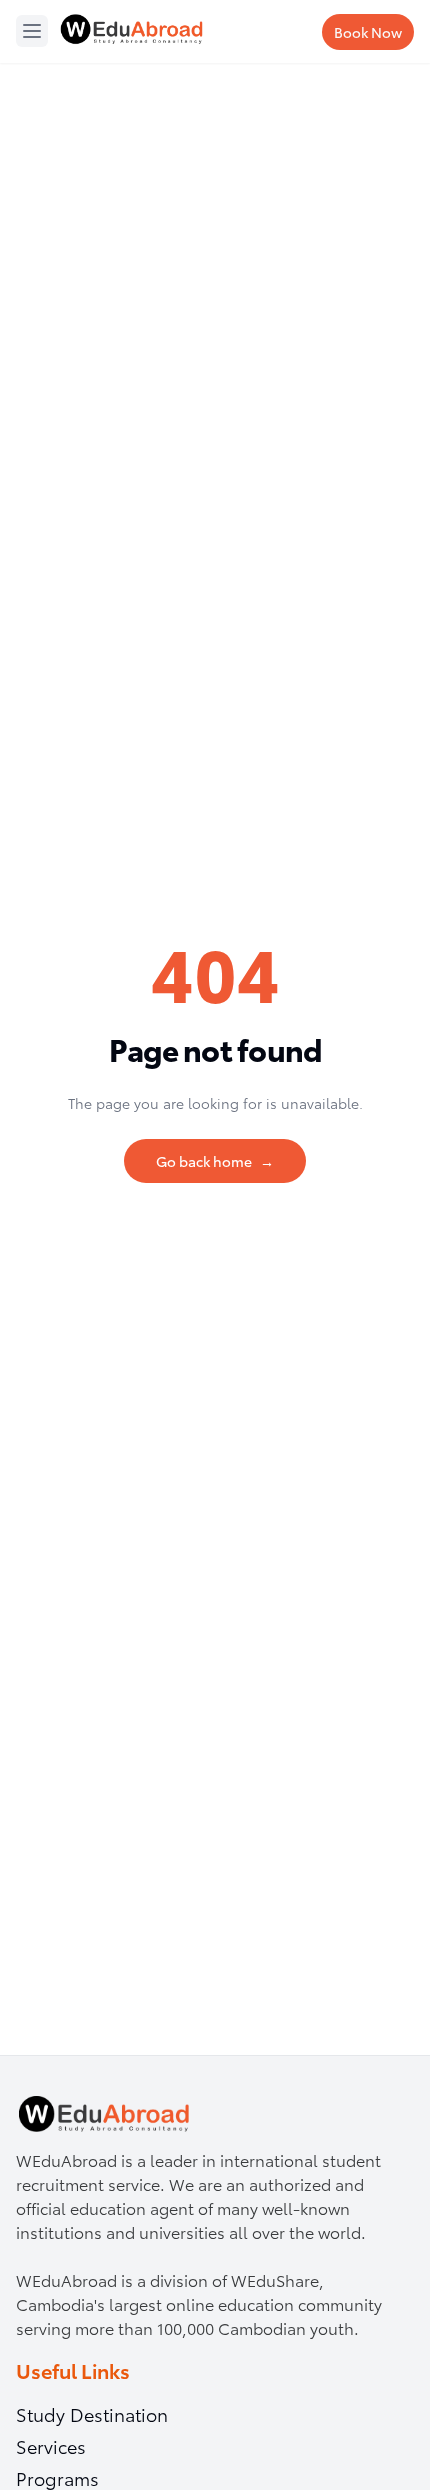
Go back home (215, 1161)
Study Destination (92, 2414)
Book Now (368, 32)
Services (51, 2446)
